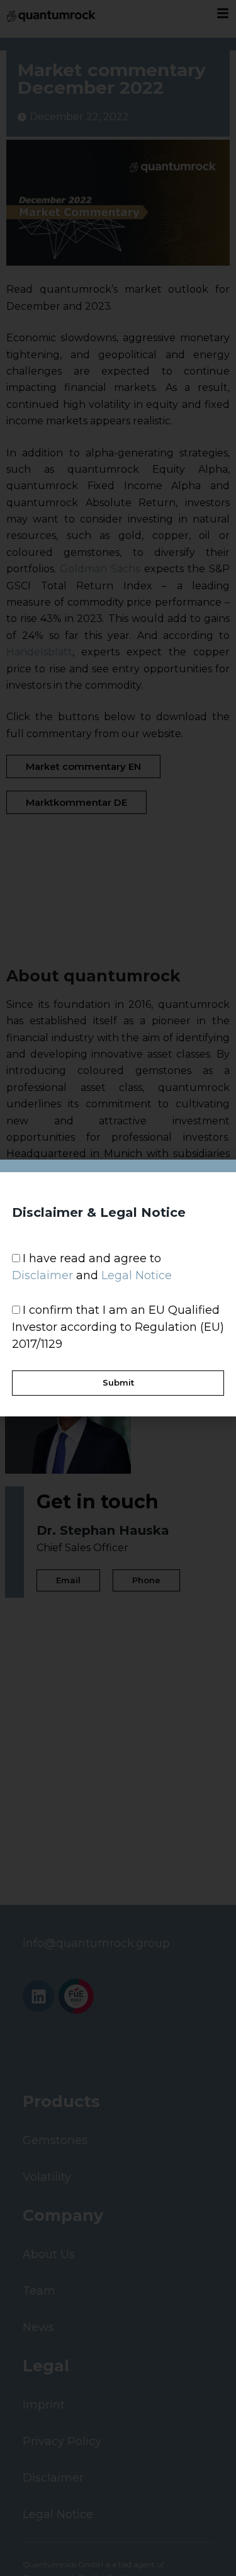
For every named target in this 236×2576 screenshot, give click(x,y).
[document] (118, 1288)
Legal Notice (137, 1275)
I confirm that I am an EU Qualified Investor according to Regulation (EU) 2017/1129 (118, 1327)
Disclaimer (42, 1275)
